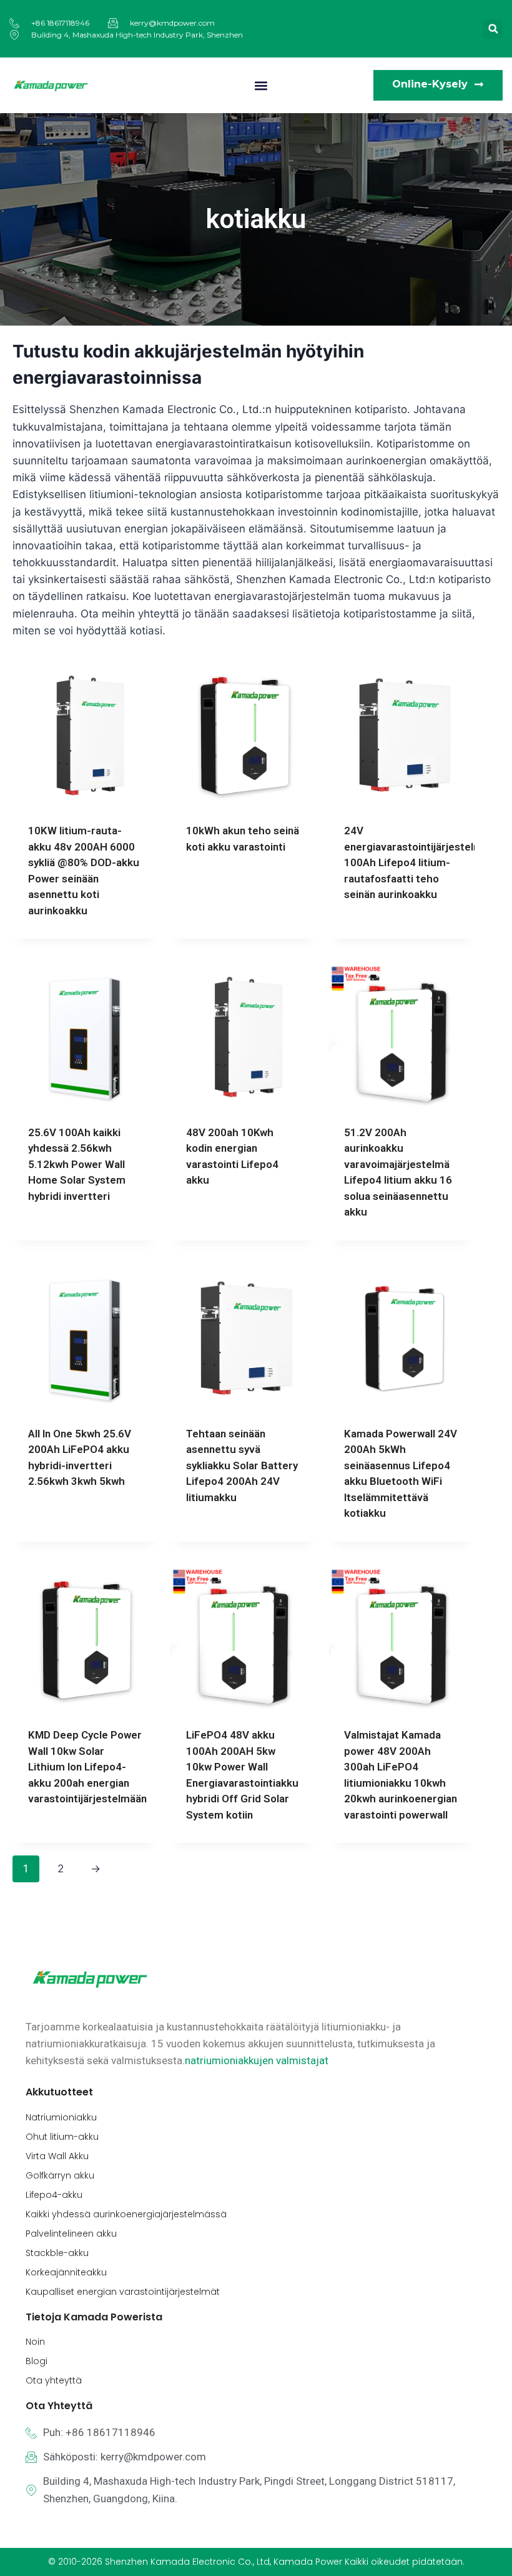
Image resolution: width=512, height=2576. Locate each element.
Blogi (37, 2361)
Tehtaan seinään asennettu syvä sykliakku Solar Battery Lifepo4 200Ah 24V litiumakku (242, 1465)
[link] (257, 2060)
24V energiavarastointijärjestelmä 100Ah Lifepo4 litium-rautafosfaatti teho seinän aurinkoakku (416, 862)
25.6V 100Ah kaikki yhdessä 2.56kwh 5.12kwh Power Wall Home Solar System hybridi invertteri (77, 1164)
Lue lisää (208, 887)
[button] (493, 29)
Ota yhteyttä (54, 2380)
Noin (35, 2342)
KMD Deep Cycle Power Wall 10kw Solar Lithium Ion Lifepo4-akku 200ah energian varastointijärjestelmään (87, 1767)
